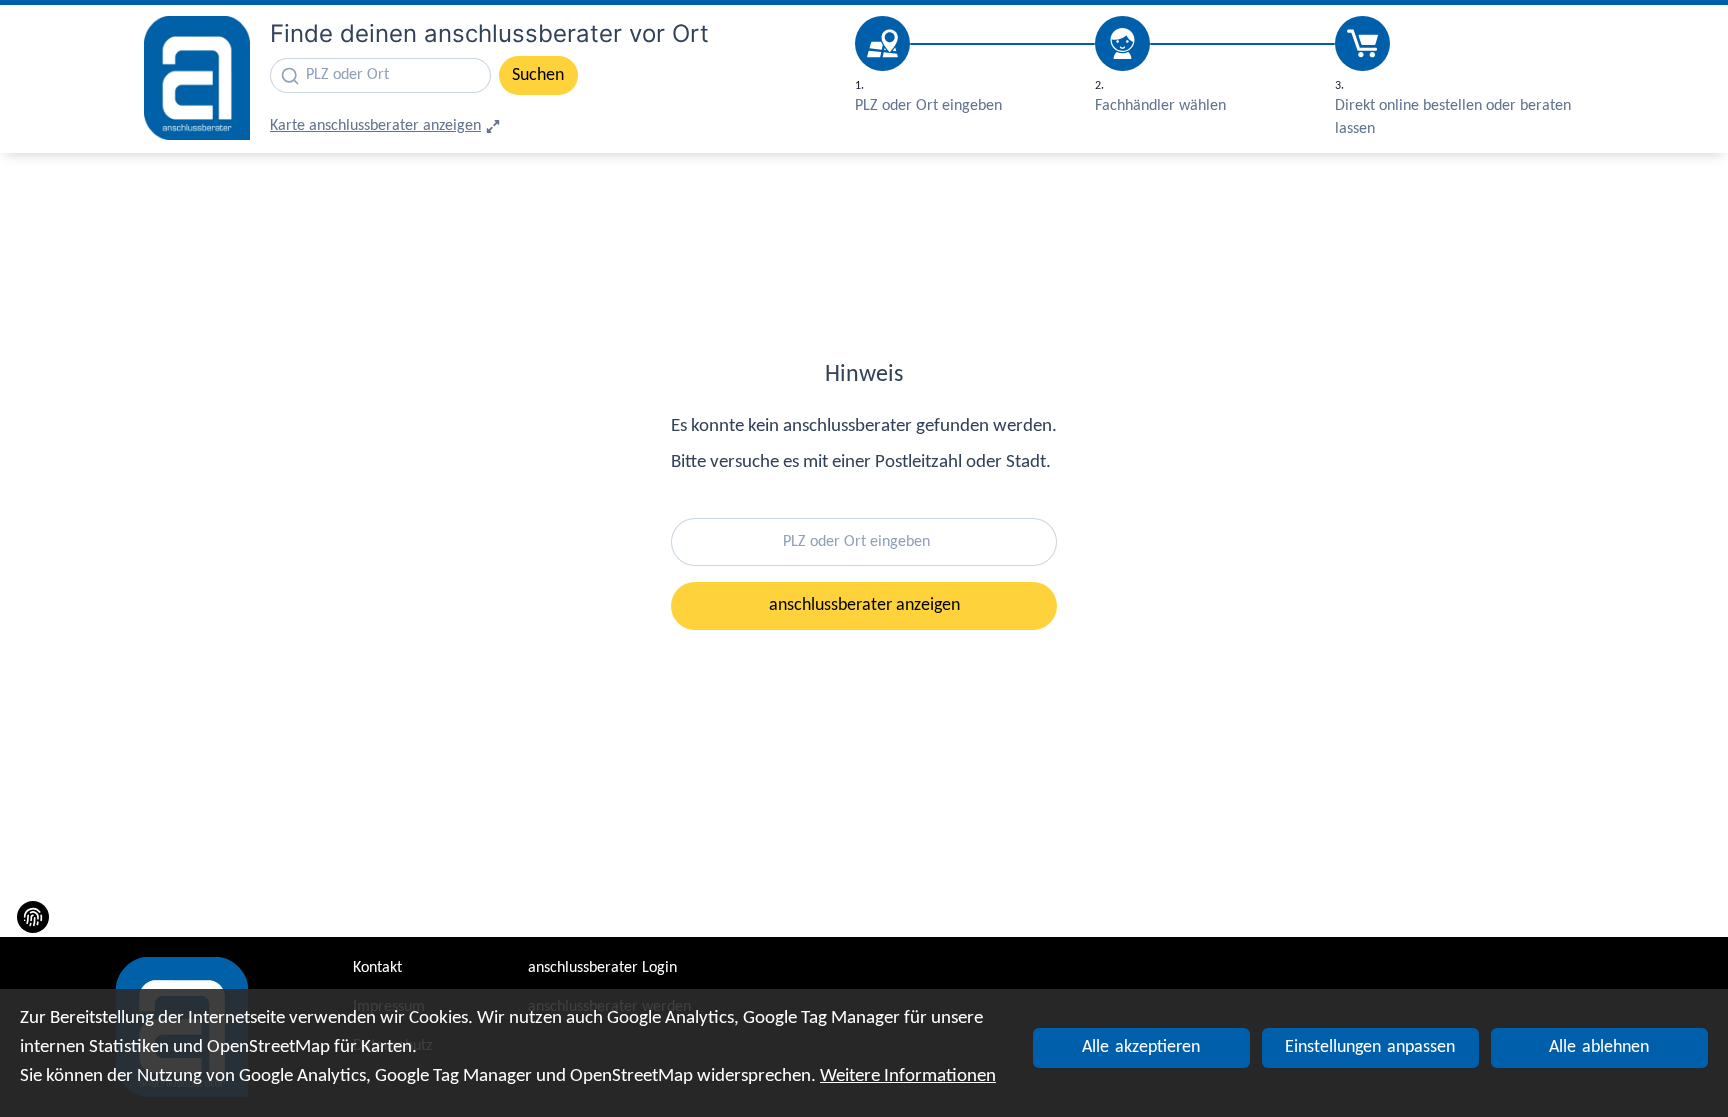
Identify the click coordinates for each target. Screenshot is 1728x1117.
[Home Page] (197, 78)
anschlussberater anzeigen (864, 605)
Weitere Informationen (908, 1076)
